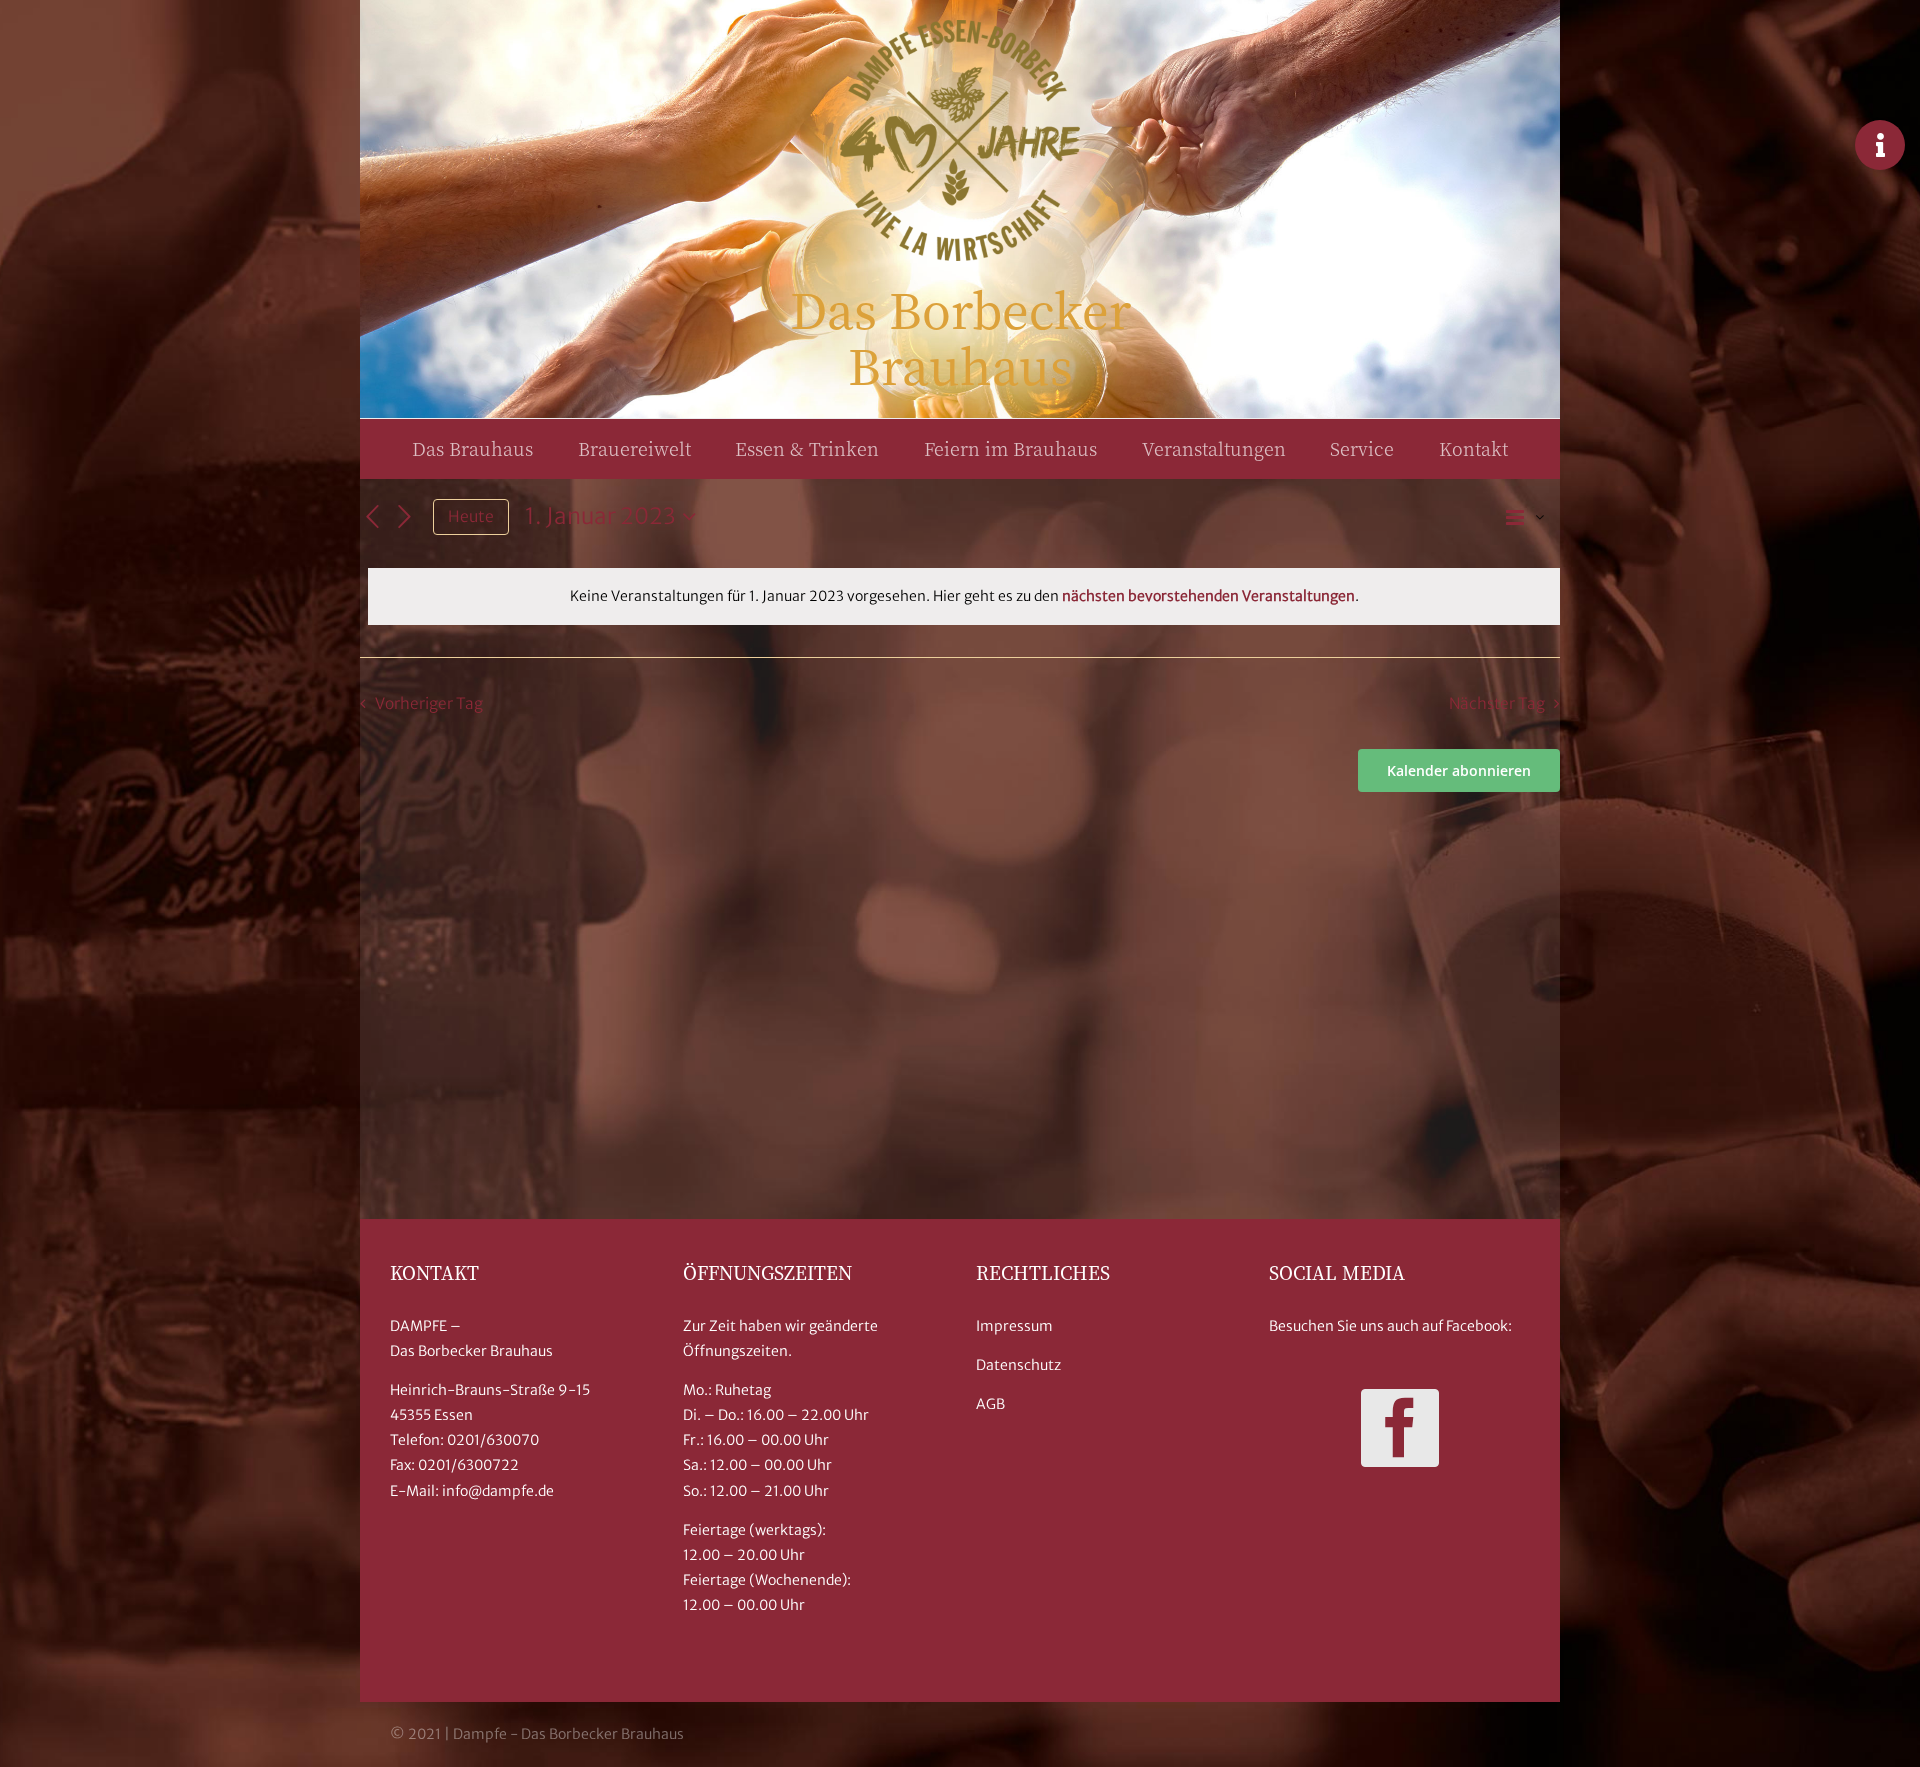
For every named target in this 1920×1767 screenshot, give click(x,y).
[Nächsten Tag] (405, 517)
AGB (990, 1404)
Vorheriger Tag (429, 703)
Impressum (1014, 1326)
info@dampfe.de (498, 1491)
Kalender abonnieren (1459, 770)
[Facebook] (1400, 1428)
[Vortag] (372, 517)
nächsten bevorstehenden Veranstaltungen (1208, 596)
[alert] (964, 596)
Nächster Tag (1497, 703)
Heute (471, 516)
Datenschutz (1018, 1365)
